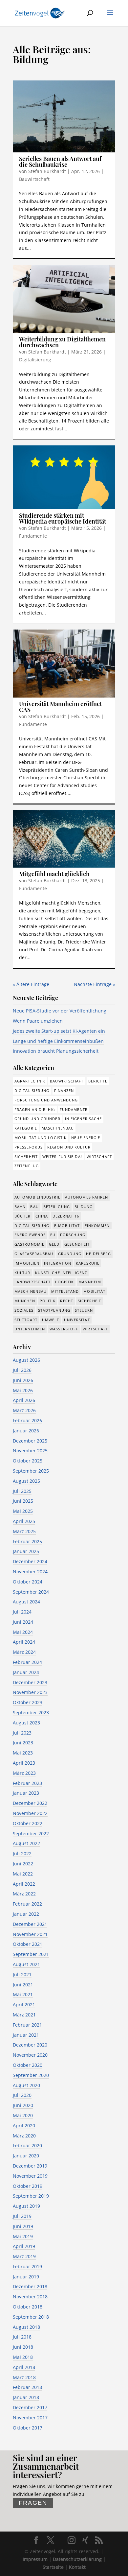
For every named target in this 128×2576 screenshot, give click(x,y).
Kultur (22, 1273)
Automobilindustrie (37, 1197)
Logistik (64, 1282)
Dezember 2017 (30, 2407)
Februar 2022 (27, 1904)
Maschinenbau (58, 1128)
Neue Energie (86, 1138)
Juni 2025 (23, 1501)
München (25, 1301)
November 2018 (30, 2297)
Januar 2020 (26, 2156)
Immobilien (27, 1263)
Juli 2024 (22, 1612)
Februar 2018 (27, 2387)
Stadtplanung (54, 1310)
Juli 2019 (22, 2216)
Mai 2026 (23, 1390)
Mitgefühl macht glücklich (54, 874)
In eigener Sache (84, 1119)
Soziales (24, 1310)
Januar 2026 (26, 1431)
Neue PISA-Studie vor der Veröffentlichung (60, 1011)
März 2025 (24, 1531)
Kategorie (26, 1128)
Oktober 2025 (28, 1461)
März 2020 (24, 2136)
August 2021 (26, 1964)
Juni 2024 (23, 1622)
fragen (33, 2503)
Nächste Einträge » (95, 984)
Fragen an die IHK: (35, 1109)
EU (53, 1235)
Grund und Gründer (37, 1119)
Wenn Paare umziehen (38, 1021)
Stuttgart (26, 1320)
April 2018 (24, 2367)
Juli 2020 (22, 2095)
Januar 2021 (26, 2035)
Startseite (53, 2567)
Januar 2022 (26, 1914)
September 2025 (31, 1471)
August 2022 (26, 1843)
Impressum (35, 2559)
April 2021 (24, 2005)
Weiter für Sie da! (62, 1157)
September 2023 (31, 1712)
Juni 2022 (23, 1864)
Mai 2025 (23, 1511)
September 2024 (31, 1592)
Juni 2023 (23, 1743)
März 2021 (24, 2015)
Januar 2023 (26, 1793)
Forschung (73, 1235)
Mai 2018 (23, 2357)
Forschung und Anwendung (46, 1100)
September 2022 (31, 1833)
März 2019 (24, 2256)
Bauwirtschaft (34, 179)
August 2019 (26, 2206)
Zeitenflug (27, 1166)
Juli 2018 (22, 2337)
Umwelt (51, 1320)
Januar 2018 (26, 2397)
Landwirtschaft (32, 1282)
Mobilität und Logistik (41, 1138)
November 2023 (30, 1692)
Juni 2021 (23, 1985)
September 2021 (31, 1954)
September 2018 (31, 2317)
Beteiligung (57, 1207)
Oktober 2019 (28, 2186)
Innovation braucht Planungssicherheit (56, 1051)
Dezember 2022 (30, 1803)
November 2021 (30, 1934)
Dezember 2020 (30, 2045)
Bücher (23, 1216)
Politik (48, 1301)
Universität (77, 1320)
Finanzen (64, 1090)
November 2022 (30, 1813)
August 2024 (26, 1602)
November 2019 (30, 2176)
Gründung (70, 1254)
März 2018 (24, 2377)
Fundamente (33, 536)
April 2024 (24, 1642)
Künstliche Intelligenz (61, 1273)
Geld (54, 1244)
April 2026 (24, 1400)
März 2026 (24, 1410)
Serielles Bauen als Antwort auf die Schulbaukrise (60, 162)
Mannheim (90, 1282)
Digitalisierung (35, 360)
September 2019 (31, 2196)
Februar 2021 (27, 2025)
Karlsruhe (88, 1263)
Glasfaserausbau (34, 1254)
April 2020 (24, 2126)
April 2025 (24, 1521)
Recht (67, 1301)
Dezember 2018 (30, 2286)
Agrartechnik (30, 1081)
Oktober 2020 (28, 2065)
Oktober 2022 (28, 1823)
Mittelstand (65, 1291)
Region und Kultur (69, 1147)
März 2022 (24, 1894)
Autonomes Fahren (87, 1197)
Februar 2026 (27, 1420)
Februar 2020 (27, 2145)
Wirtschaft (99, 1157)
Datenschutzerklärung (77, 2559)
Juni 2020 (23, 2105)
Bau (34, 1207)
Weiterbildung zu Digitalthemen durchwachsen (62, 342)
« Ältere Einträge (31, 984)
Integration (58, 1263)
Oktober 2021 (28, 1944)
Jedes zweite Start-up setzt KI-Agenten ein (59, 1031)
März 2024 (24, 1652)
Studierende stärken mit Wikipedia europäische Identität (63, 518)
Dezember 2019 (30, 2166)
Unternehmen (30, 1329)
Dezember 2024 (30, 1561)
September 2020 (31, 2075)
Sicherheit (26, 1157)
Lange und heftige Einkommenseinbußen (58, 1041)
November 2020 (30, 2055)
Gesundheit (77, 1244)
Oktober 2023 (28, 1702)
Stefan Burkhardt (47, 171)
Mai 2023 (23, 1753)
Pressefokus (29, 1147)
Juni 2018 (23, 2347)
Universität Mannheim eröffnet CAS (60, 707)
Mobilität (94, 1291)
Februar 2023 (27, 1783)
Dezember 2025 (30, 1441)
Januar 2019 (26, 2277)
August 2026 (26, 1360)
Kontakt (77, 2567)
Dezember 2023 (30, 1682)
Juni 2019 (23, 2226)
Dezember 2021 (30, 1924)
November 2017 (30, 2418)
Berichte (98, 1081)
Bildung (84, 1207)
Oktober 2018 (28, 2307)
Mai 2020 (23, 2115)
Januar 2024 (26, 1672)
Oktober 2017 (28, 2428)
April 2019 (24, 2246)
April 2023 (24, 1763)
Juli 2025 (22, 1491)
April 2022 (24, 1884)
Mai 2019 (23, 2236)
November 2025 (30, 1451)
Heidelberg (98, 1254)
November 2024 (30, 1572)
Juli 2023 (22, 1733)
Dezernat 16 (66, 1216)
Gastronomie (29, 1244)
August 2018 (26, 2327)
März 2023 (24, 1773)
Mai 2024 (23, 1632)
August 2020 (26, 2085)
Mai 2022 (23, 1874)
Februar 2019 (27, 2266)
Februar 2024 (27, 1662)
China (42, 1216)
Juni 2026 (23, 1380)
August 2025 (26, 1481)
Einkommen (97, 1226)
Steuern (84, 1310)
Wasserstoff (64, 1329)
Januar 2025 (26, 1551)
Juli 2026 (22, 1370)
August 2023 (26, 1723)
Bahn (20, 1207)
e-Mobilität (67, 1226)
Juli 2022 (22, 1853)
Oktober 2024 (28, 1582)
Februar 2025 (27, 1541)
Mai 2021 (23, 1994)
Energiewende (30, 1235)
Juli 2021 (22, 1974)
